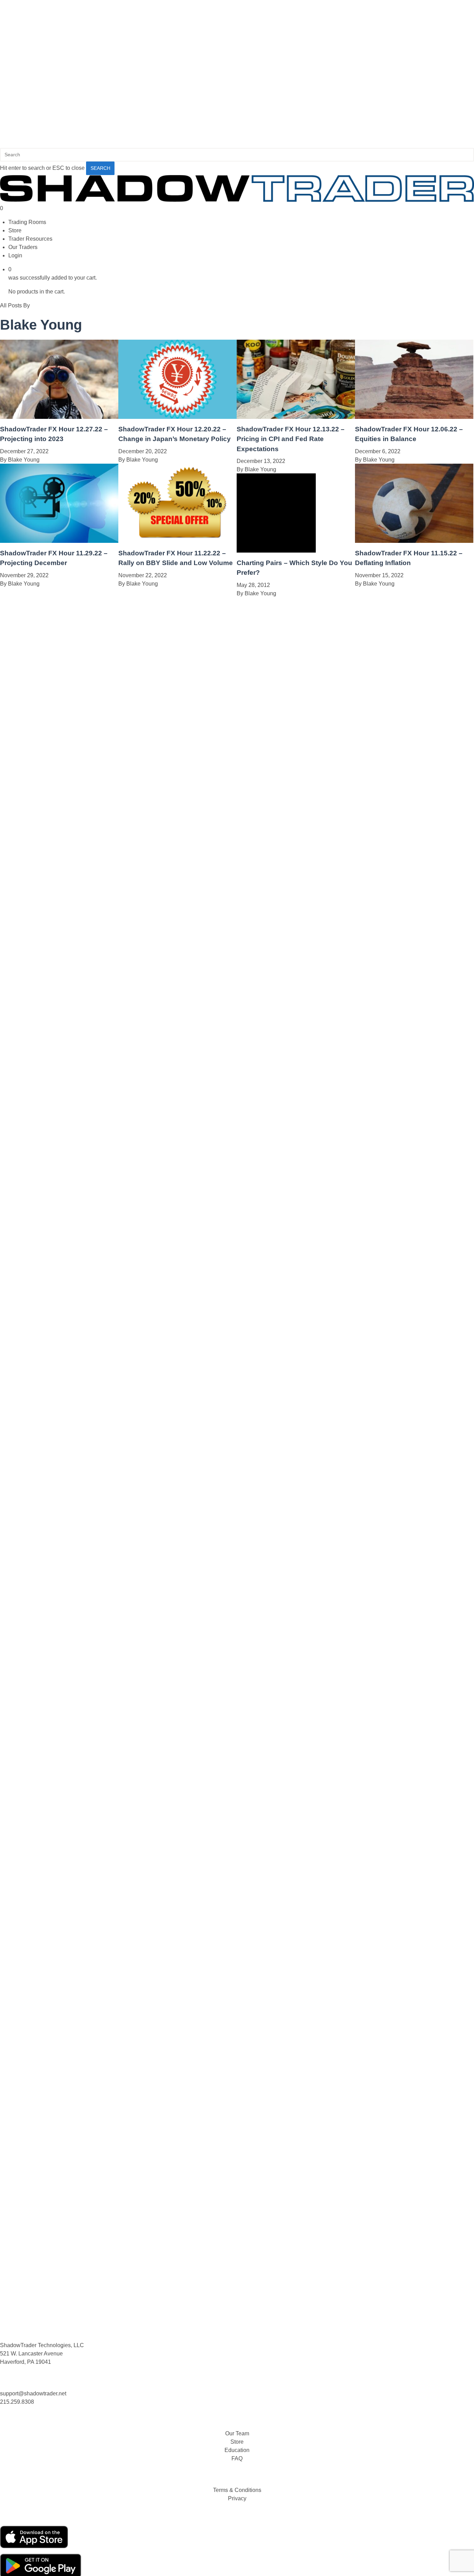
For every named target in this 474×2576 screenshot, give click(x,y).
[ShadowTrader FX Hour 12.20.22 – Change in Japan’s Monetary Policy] (177, 417)
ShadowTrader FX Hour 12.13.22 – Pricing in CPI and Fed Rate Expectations (291, 439)
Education (237, 2450)
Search (100, 168)
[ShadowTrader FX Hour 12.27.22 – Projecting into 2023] (59, 417)
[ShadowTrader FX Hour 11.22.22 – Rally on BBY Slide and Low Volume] (177, 541)
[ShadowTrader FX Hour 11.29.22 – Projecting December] (59, 541)
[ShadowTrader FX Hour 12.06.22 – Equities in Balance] (414, 417)
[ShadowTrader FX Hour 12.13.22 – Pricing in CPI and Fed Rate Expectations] (296, 417)
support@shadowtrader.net (33, 2393)
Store (237, 2442)
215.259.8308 (17, 2402)
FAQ (237, 2458)
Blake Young (24, 460)
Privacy (237, 2498)
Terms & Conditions (237, 2490)
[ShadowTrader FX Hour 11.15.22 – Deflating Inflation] (414, 541)
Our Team (237, 2433)
